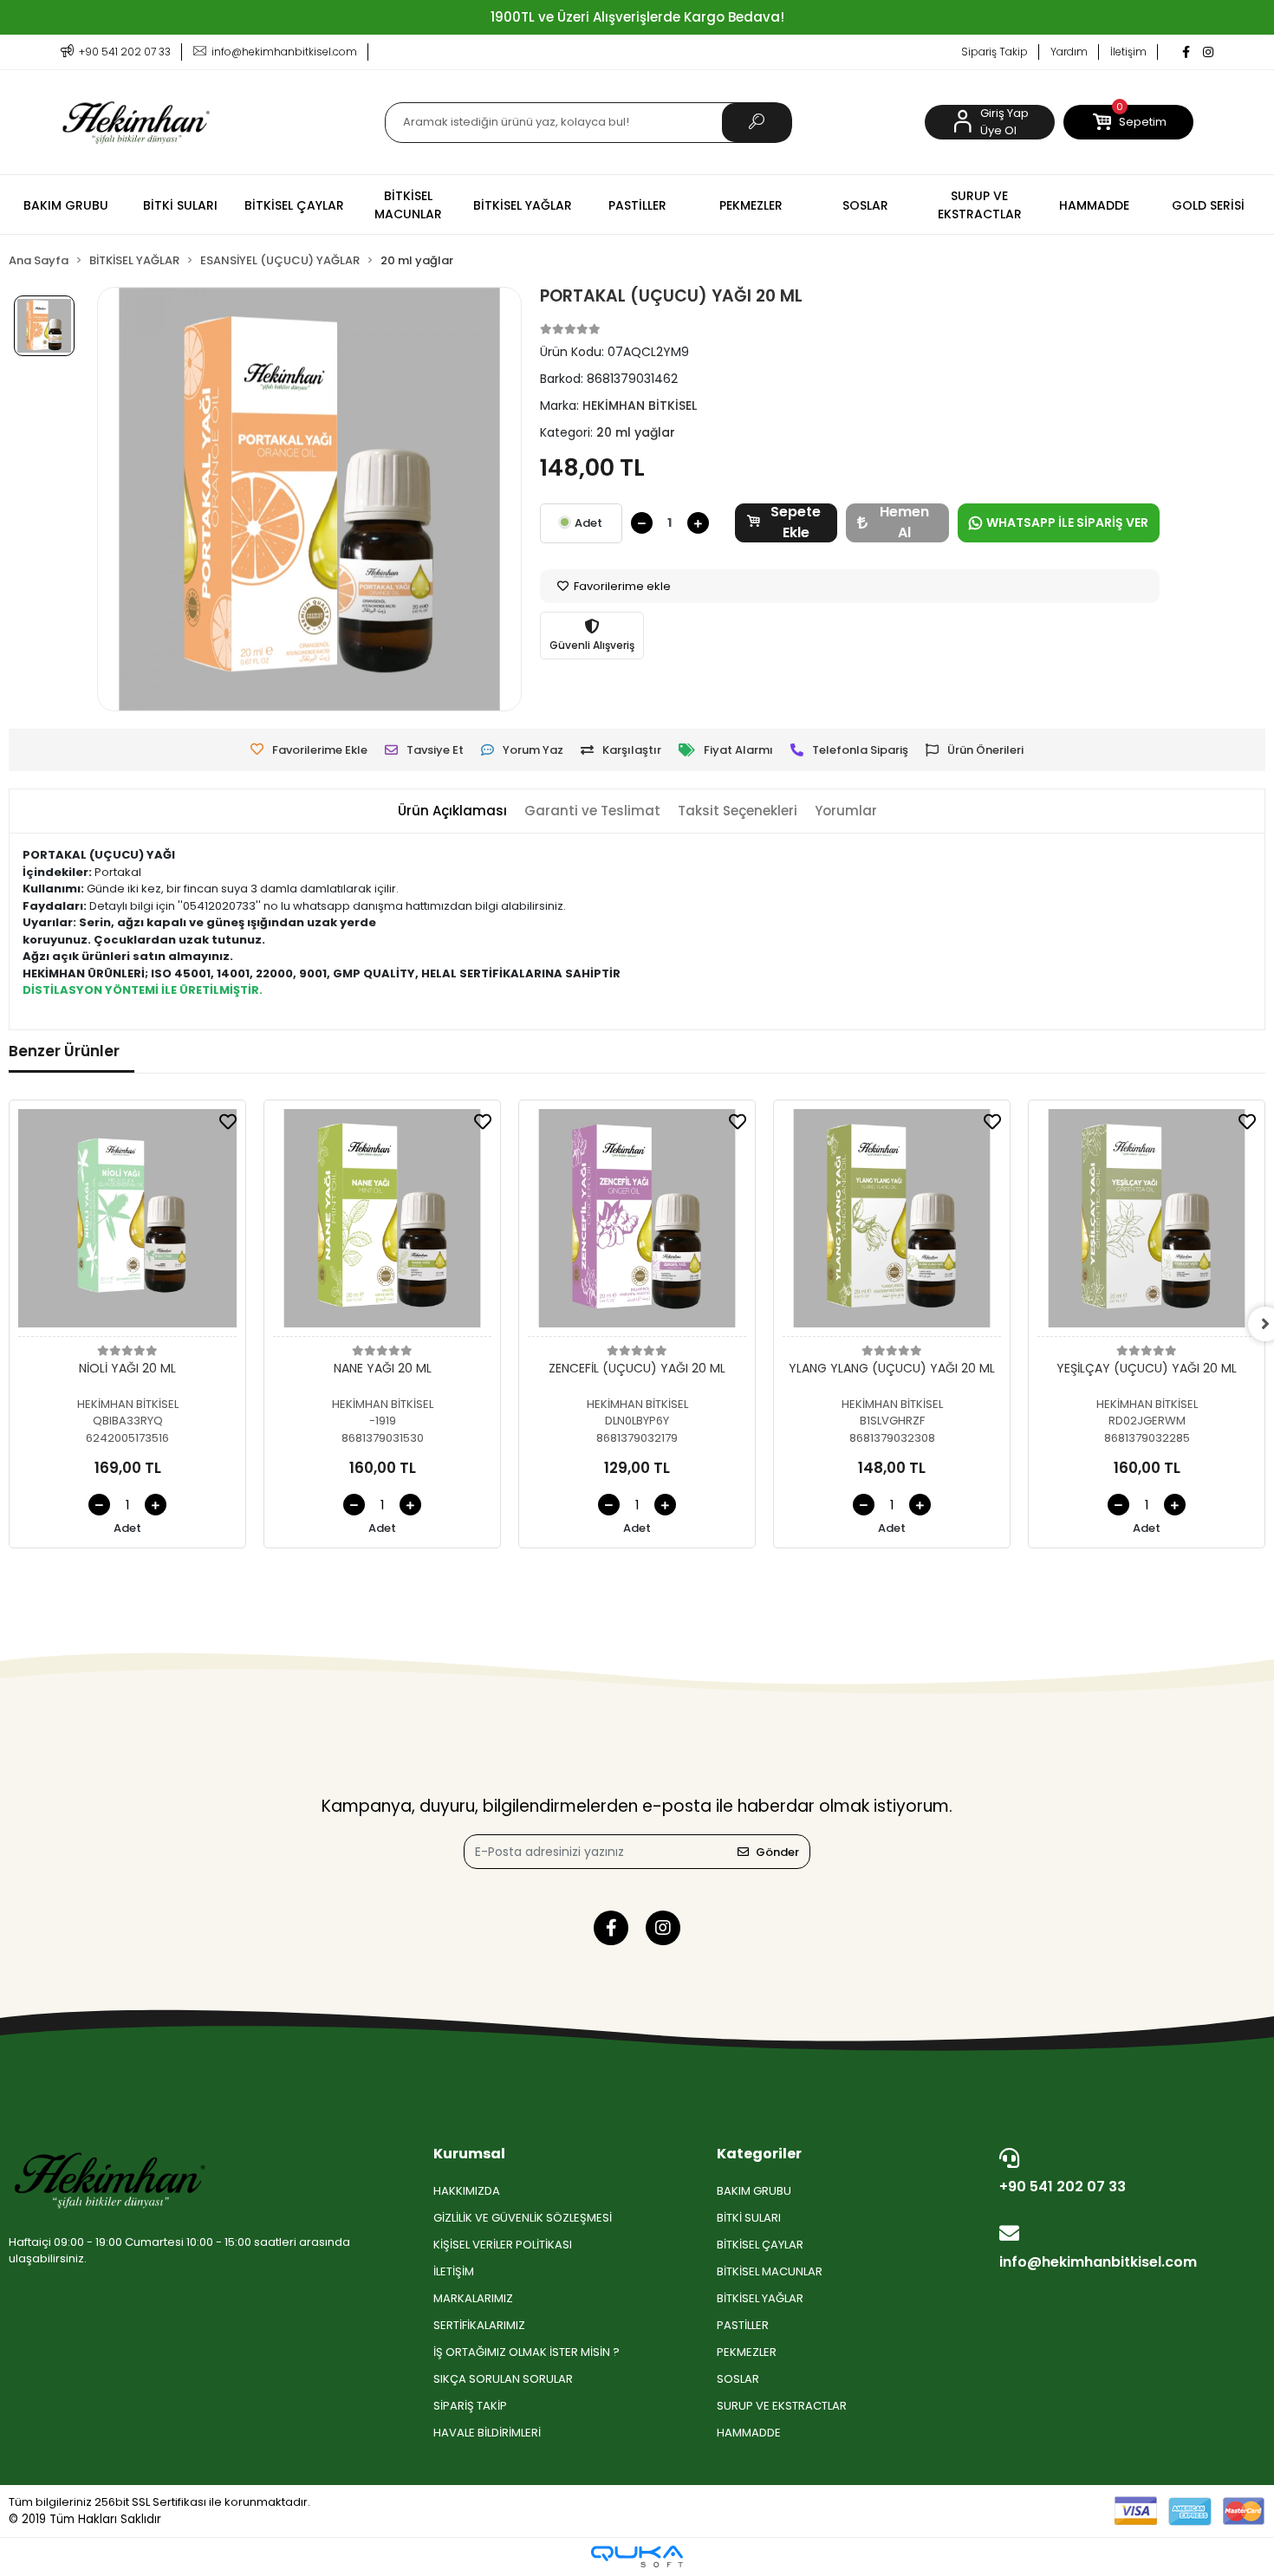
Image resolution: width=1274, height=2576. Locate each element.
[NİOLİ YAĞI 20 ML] (127, 1223)
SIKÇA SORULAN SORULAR (503, 2379)
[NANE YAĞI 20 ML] (382, 1223)
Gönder (777, 1852)
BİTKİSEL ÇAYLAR (760, 2245)
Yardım (1069, 52)
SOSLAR (738, 2379)
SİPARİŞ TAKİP (470, 2406)
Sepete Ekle (796, 523)
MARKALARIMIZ (473, 2298)
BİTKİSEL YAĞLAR (760, 2298)
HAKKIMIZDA (467, 2191)
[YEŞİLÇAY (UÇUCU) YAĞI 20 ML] (1147, 1223)
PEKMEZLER (747, 2352)
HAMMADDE (749, 2433)
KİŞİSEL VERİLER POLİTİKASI (503, 2245)
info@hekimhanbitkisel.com (1098, 2262)
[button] (1128, 122)
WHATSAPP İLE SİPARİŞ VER (1067, 522)
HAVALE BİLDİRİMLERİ (487, 2433)
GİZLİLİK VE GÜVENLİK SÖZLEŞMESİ (523, 2218)
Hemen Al (904, 523)
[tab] (452, 811)
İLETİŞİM (454, 2271)
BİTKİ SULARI (749, 2218)
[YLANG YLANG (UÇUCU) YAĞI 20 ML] (892, 1223)
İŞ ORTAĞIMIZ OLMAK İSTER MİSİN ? (526, 2352)
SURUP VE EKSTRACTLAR (782, 2406)
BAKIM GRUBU (754, 2191)
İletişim (1128, 52)
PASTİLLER (743, 2325)
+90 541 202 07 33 (1063, 2187)
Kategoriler (759, 2154)
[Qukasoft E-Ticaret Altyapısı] (637, 2557)
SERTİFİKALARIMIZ (479, 2325)
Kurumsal (469, 2154)
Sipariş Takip (994, 52)
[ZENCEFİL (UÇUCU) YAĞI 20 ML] (637, 1223)
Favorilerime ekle (621, 586)
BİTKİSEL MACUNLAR (770, 2271)
